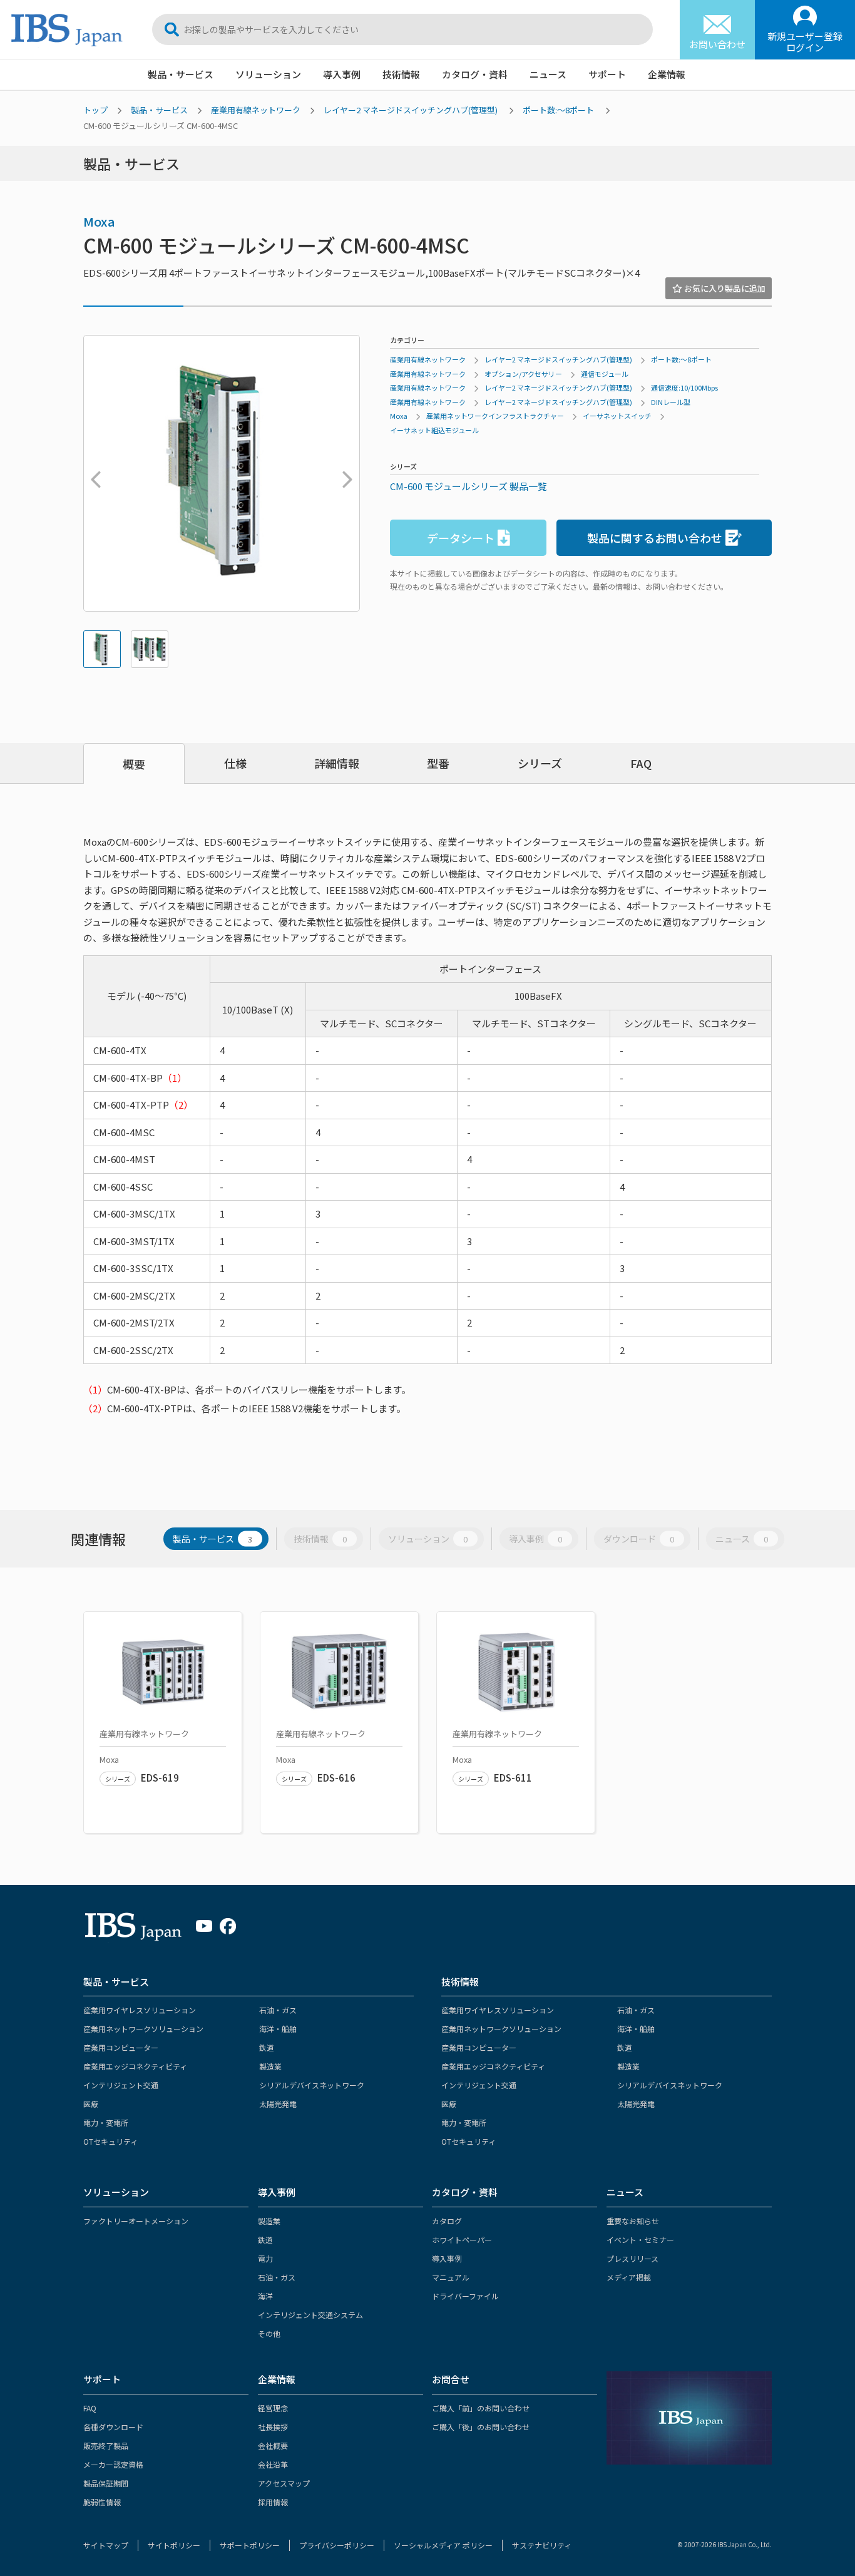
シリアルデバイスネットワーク (312, 2085)
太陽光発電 (278, 2104)
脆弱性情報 (102, 2502)
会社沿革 (273, 2464)
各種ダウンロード (113, 2427)
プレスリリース (632, 2258)
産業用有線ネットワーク (256, 110)
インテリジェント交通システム (310, 2315)
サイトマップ (106, 2545)
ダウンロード (639, 1539)
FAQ (641, 763)
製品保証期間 (106, 2483)
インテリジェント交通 (121, 2085)
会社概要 (273, 2445)
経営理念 (273, 2408)
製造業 (270, 2066)
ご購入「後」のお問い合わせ (481, 2427)
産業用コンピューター (121, 2047)
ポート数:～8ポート (558, 110)
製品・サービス (181, 74)
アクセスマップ (284, 2483)
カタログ (447, 2221)
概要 (134, 764)
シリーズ (540, 763)
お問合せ (451, 2379)
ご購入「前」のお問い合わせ (481, 2408)
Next (344, 473)
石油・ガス (278, 2010)
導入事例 (342, 74)
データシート (461, 538)
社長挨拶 (273, 2427)
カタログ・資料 (475, 74)
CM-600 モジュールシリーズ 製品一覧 (468, 486)
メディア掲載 (629, 2277)
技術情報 (401, 74)
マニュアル (451, 2277)
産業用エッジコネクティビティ (135, 2066)
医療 (91, 2104)
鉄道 (267, 2047)
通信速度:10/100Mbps (684, 387)
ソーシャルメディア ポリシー (443, 2545)
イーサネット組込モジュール (434, 430)
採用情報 (273, 2502)
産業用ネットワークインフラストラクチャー (495, 416)
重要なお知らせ (633, 2221)
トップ (95, 110)
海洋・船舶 (278, 2029)
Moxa (99, 221)
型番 (438, 763)
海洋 (265, 2296)
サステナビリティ (542, 2545)
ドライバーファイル (465, 2296)
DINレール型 (671, 402)
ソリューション (268, 74)
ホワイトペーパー (462, 2240)
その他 (269, 2333)
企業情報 (667, 74)
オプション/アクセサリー (523, 374)
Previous (93, 473)
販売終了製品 (106, 2445)
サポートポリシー (250, 2545)
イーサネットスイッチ (617, 416)
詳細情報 (337, 763)
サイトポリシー (174, 2545)
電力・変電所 (106, 2122)
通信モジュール (605, 374)
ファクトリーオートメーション (136, 2221)
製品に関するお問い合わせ (655, 538)
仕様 (235, 763)
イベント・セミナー (640, 2240)
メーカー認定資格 (113, 2464)
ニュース (548, 74)
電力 (265, 2258)
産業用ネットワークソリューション (143, 2029)
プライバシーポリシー (337, 2545)
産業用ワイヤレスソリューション (140, 2010)
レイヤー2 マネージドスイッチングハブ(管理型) (411, 110)
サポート (607, 74)
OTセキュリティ (110, 2141)
